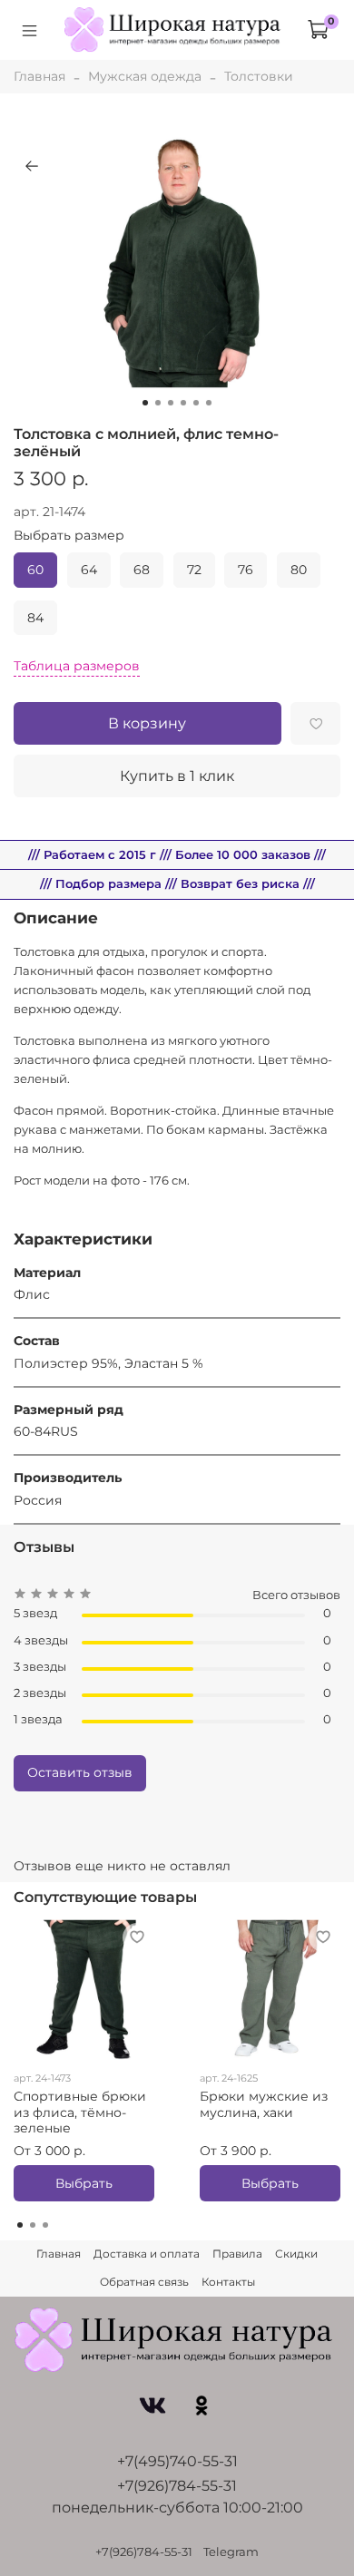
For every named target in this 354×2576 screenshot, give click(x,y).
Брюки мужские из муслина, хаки (264, 2104)
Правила (237, 2254)
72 (194, 570)
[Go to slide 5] (196, 403)
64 (89, 570)
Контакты (228, 2282)
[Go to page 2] (33, 2225)
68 (142, 570)
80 (299, 570)
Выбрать (84, 2183)
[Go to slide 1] (145, 403)
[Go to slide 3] (171, 403)
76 (246, 570)
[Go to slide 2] (158, 403)
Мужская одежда (145, 76)
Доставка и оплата (147, 2254)
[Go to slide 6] (209, 403)
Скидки (296, 2254)
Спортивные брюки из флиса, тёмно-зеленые (80, 2112)
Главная (39, 76)
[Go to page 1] (20, 2225)
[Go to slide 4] (183, 403)
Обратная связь (144, 2282)
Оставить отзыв (80, 1772)
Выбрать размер (69, 536)
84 (35, 618)
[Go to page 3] (45, 2225)
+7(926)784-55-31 (177, 2486)
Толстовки (259, 76)
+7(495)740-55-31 (177, 2461)
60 (35, 570)
